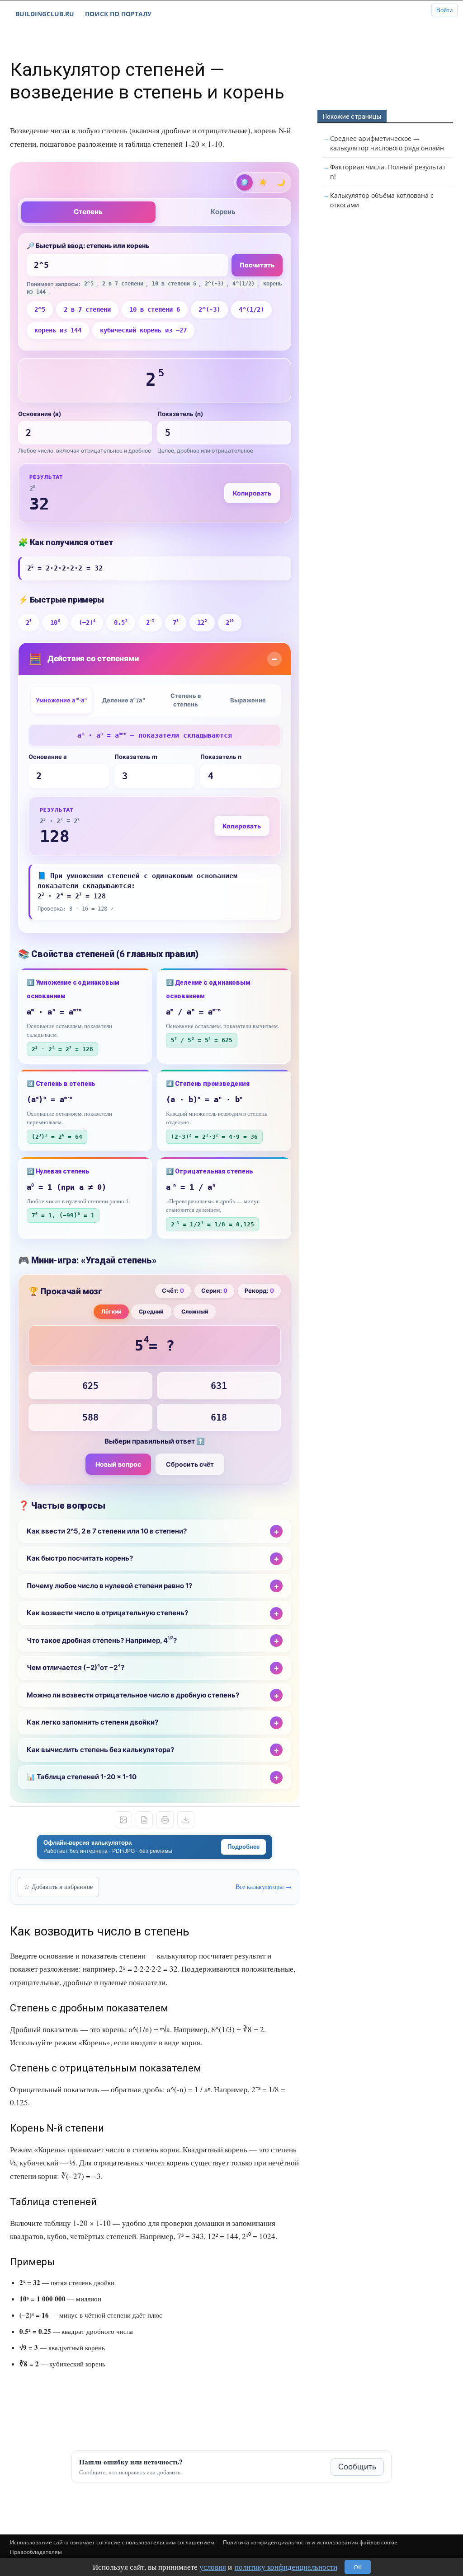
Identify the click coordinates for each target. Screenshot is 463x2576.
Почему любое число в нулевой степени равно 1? (109, 1586)
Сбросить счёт (190, 1464)
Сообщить (357, 2467)
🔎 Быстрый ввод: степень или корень (88, 245)
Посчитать (257, 265)
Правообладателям (36, 2552)
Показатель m (136, 757)
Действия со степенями (84, 659)
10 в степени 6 (155, 309)
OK (358, 2567)
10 (55, 622)
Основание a (48, 757)
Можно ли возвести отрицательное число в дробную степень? (133, 1695)
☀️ (263, 182)
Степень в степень (186, 700)
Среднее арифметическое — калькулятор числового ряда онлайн (387, 143)
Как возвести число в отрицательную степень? (107, 1613)
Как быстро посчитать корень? (80, 1558)
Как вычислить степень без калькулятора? (100, 1750)
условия (213, 2567)
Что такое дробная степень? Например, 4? (102, 1640)
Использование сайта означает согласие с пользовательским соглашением (112, 2542)
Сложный (195, 1311)
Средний (151, 1311)
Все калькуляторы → (264, 1886)
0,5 (120, 622)
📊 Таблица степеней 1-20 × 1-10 (82, 1777)
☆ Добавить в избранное (58, 1886)
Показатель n (221, 757)
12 (202, 622)
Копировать (252, 493)
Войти (444, 10)
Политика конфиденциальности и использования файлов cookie (310, 2542)
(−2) (87, 622)
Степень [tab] (88, 212)
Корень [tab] (223, 212)
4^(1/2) (251, 309)
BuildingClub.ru (45, 14)
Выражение (248, 700)
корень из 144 (58, 330)
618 (219, 1417)
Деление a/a (124, 700)
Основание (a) (40, 414)
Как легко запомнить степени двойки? (92, 1722)
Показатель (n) (180, 414)
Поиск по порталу (118, 14)
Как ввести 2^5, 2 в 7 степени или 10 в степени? (107, 1531)
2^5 (40, 309)
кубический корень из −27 (143, 330)
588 (90, 1417)
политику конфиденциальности (286, 2567)
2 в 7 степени (87, 309)
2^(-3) (209, 309)
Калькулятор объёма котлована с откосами (382, 200)
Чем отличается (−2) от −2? (76, 1668)
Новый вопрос (118, 1464)
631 (219, 1386)
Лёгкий (111, 1311)
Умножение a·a (61, 700)
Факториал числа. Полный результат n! (388, 172)
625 (90, 1386)
